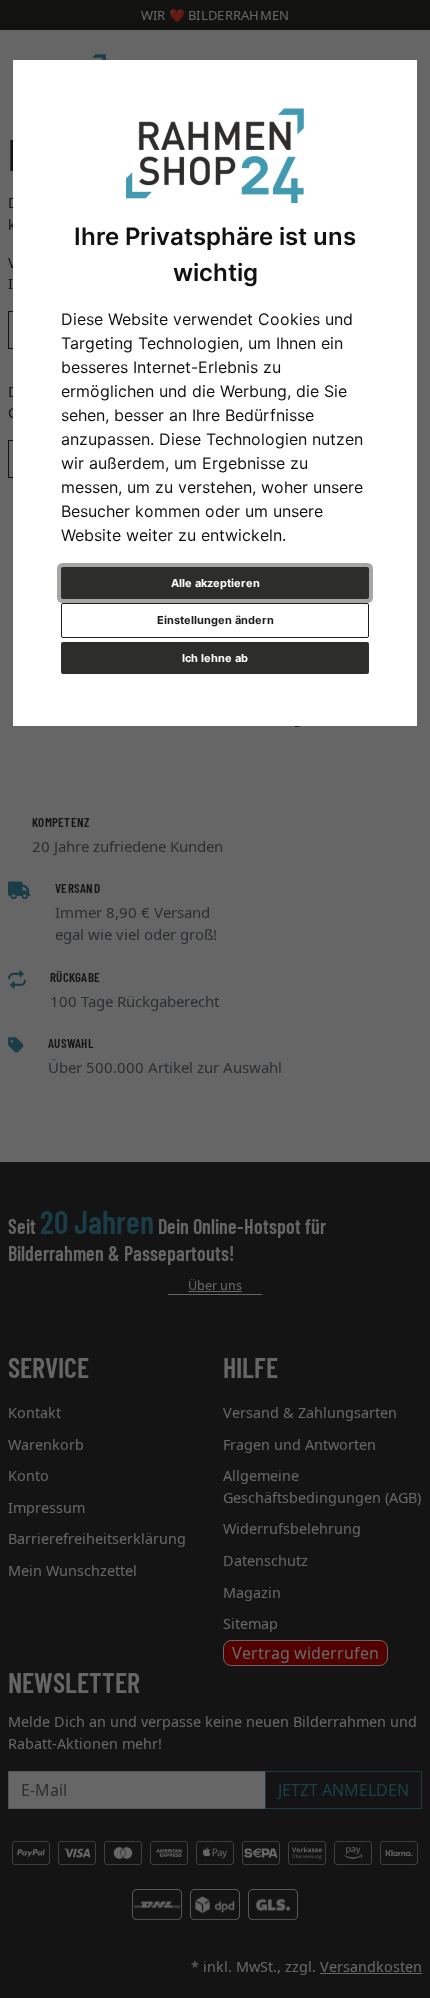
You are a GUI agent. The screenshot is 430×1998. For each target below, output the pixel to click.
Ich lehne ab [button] (215, 658)
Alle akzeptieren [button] (215, 583)
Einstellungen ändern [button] (215, 620)
